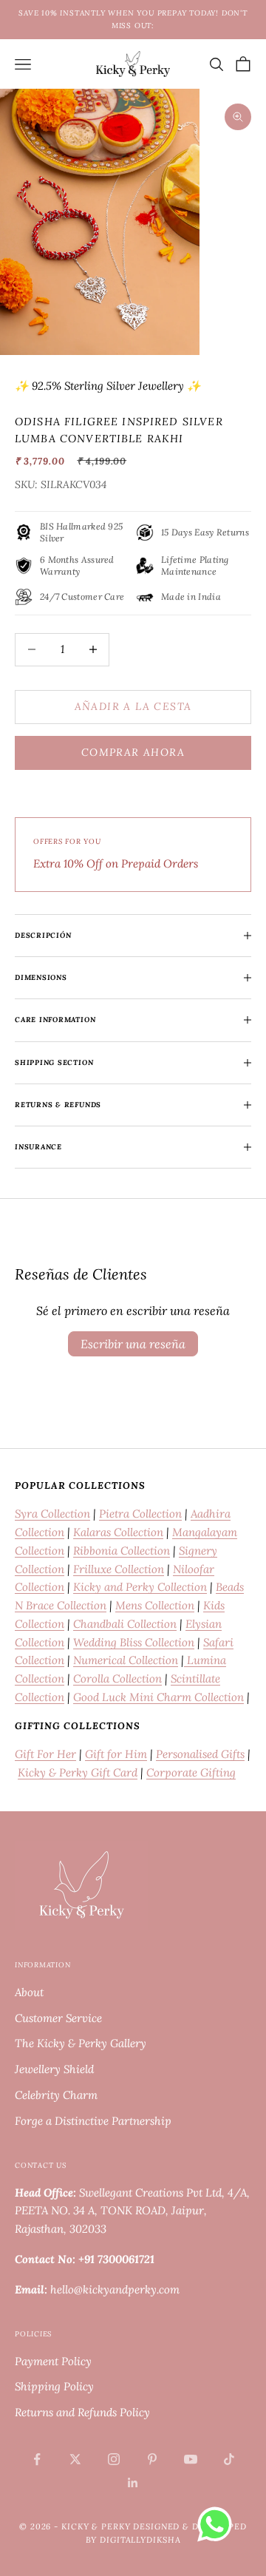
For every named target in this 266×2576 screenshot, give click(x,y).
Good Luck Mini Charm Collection (158, 1697)
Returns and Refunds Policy (82, 2412)
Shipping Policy (54, 2386)
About (29, 1992)
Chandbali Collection (125, 1624)
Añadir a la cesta (133, 706)
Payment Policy (53, 2361)
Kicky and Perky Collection (140, 1587)
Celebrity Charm (56, 2095)
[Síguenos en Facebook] (37, 2459)
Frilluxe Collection (119, 1569)
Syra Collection (52, 1514)
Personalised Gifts (200, 1754)
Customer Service (58, 2018)
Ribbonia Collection (122, 1551)
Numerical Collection (126, 1660)
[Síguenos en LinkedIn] (133, 2483)
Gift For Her (45, 1754)
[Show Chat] (218, 2524)
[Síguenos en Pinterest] (152, 2459)
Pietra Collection (140, 1514)
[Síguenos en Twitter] (75, 2459)
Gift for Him (116, 1754)
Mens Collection (155, 1605)
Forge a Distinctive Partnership (93, 2121)
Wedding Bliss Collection (134, 1642)
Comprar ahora (133, 752)
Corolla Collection (117, 1679)
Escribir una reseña (133, 1344)
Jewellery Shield (54, 2069)
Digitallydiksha (140, 2540)
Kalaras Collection (118, 1532)
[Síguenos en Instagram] (114, 2459)
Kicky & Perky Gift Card (78, 1772)
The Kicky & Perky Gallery (81, 2043)
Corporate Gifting (191, 1772)
